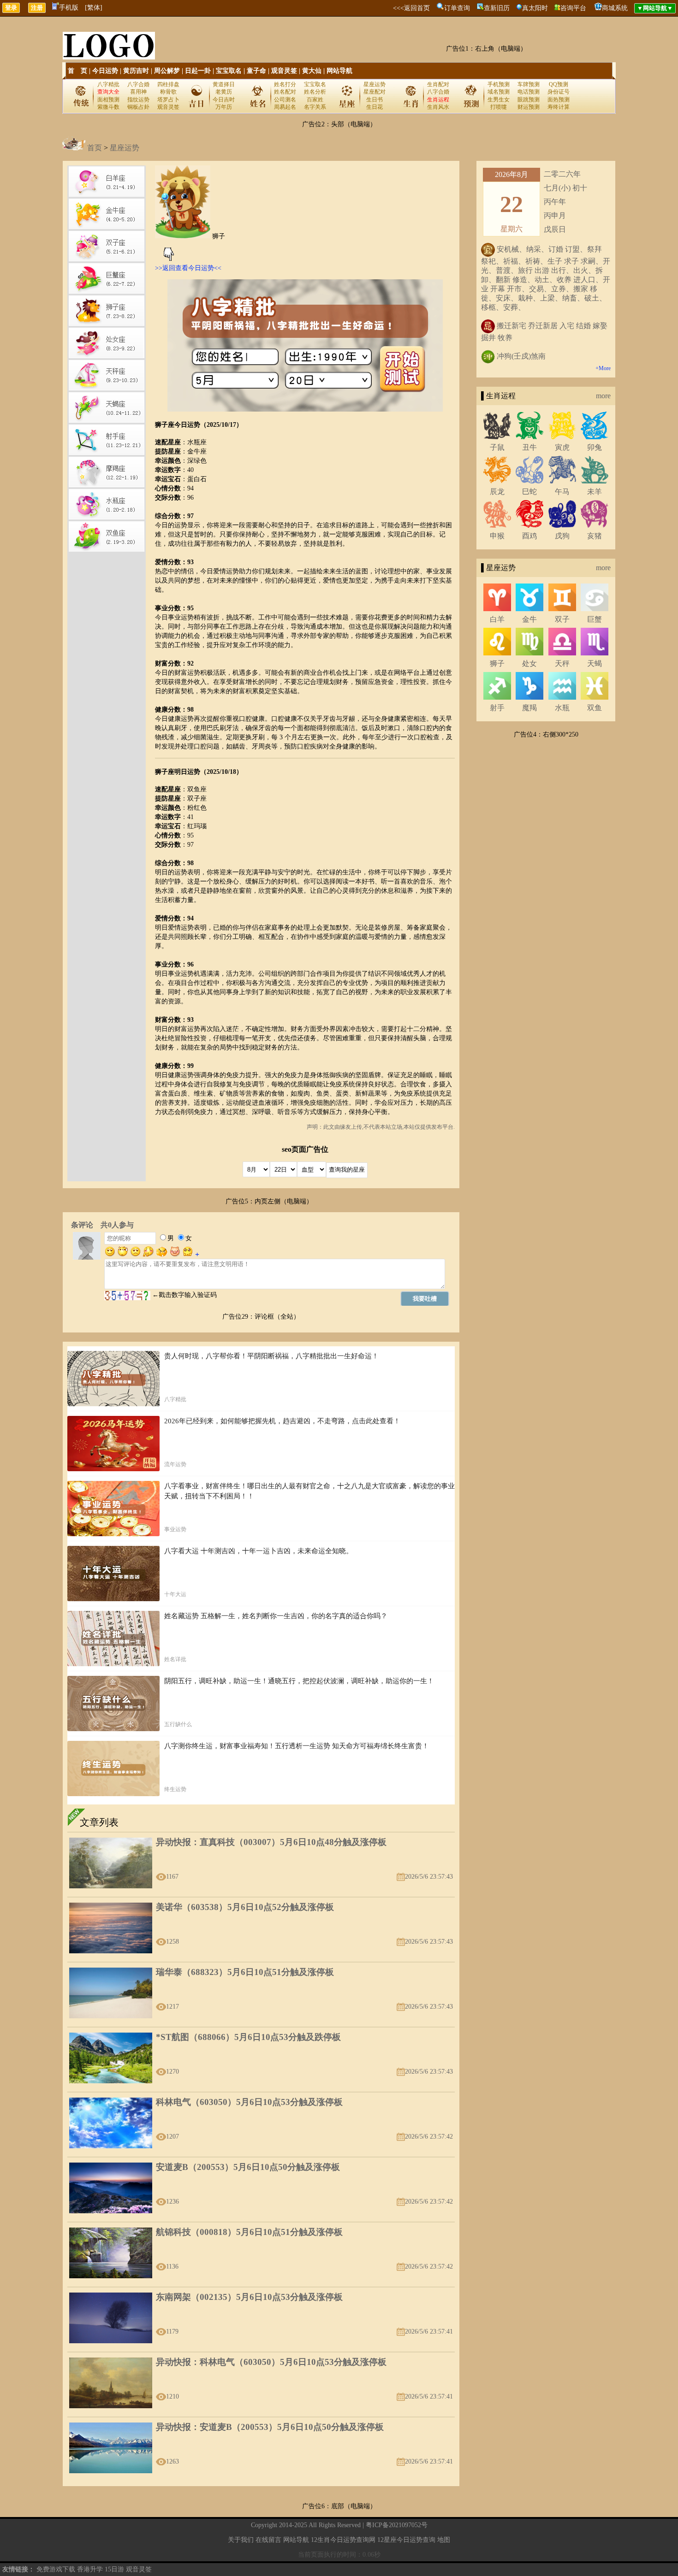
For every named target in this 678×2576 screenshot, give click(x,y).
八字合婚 (138, 84)
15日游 (114, 2569)
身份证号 (559, 92)
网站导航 (339, 71)
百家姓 (315, 100)
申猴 (497, 536)
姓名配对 (285, 92)
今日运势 (105, 71)
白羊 (497, 619)
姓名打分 (285, 84)
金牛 (529, 619)
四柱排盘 (168, 84)
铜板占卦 (138, 107)
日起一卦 (198, 71)
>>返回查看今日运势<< (188, 268)
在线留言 (268, 2540)
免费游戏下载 (56, 2569)
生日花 (375, 107)
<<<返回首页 (411, 8)
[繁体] (94, 8)
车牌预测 (529, 84)
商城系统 (615, 8)
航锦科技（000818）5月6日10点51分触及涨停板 (249, 2232)
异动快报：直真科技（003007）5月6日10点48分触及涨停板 (271, 1842)
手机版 (69, 8)
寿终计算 (559, 107)
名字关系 (315, 107)
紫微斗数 (108, 107)
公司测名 (285, 100)
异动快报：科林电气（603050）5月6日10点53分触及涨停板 (271, 2362)
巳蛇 (529, 492)
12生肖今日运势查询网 (343, 2540)
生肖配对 (438, 84)
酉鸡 (529, 536)
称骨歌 (168, 92)
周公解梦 (167, 71)
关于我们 (241, 2540)
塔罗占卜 (168, 100)
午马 (562, 492)
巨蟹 (595, 619)
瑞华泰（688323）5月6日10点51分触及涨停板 (245, 1972)
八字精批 (108, 84)
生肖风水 (438, 107)
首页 (95, 148)
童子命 (256, 71)
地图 (444, 2540)
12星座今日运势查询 (406, 2540)
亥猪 (595, 536)
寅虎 (562, 447)
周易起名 (285, 107)
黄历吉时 (136, 71)
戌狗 (562, 536)
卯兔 (595, 447)
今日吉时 (224, 100)
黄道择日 (224, 84)
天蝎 (595, 663)
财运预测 (529, 107)
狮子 (497, 663)
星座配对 (375, 92)
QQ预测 (559, 84)
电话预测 (529, 92)
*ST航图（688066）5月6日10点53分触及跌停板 (248, 2037)
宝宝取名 (229, 71)
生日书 (375, 100)
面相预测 (108, 100)
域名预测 (499, 92)
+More (603, 368)
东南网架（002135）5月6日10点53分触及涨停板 (249, 2297)
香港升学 (90, 2569)
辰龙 (497, 492)
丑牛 (529, 447)
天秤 (562, 663)
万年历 (224, 107)
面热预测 (559, 100)
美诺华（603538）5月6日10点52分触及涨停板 (245, 1907)
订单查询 (457, 8)
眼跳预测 (529, 100)
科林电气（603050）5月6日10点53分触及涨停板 (249, 2102)
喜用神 (138, 92)
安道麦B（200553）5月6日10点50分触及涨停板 (248, 2167)
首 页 (77, 71)
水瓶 (562, 708)
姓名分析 (315, 92)
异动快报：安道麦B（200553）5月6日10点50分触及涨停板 (270, 2427)
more (603, 396)
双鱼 (595, 708)
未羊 (595, 492)
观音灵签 (284, 71)
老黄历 (224, 92)
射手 (497, 708)
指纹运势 (138, 100)
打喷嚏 (499, 107)
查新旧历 (497, 8)
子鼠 (497, 447)
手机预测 (499, 84)
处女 (529, 663)
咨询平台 (573, 8)
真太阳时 (535, 8)
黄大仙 (312, 71)
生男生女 (499, 100)
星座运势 (375, 84)
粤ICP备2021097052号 (397, 2525)
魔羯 (529, 708)
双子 (562, 619)
